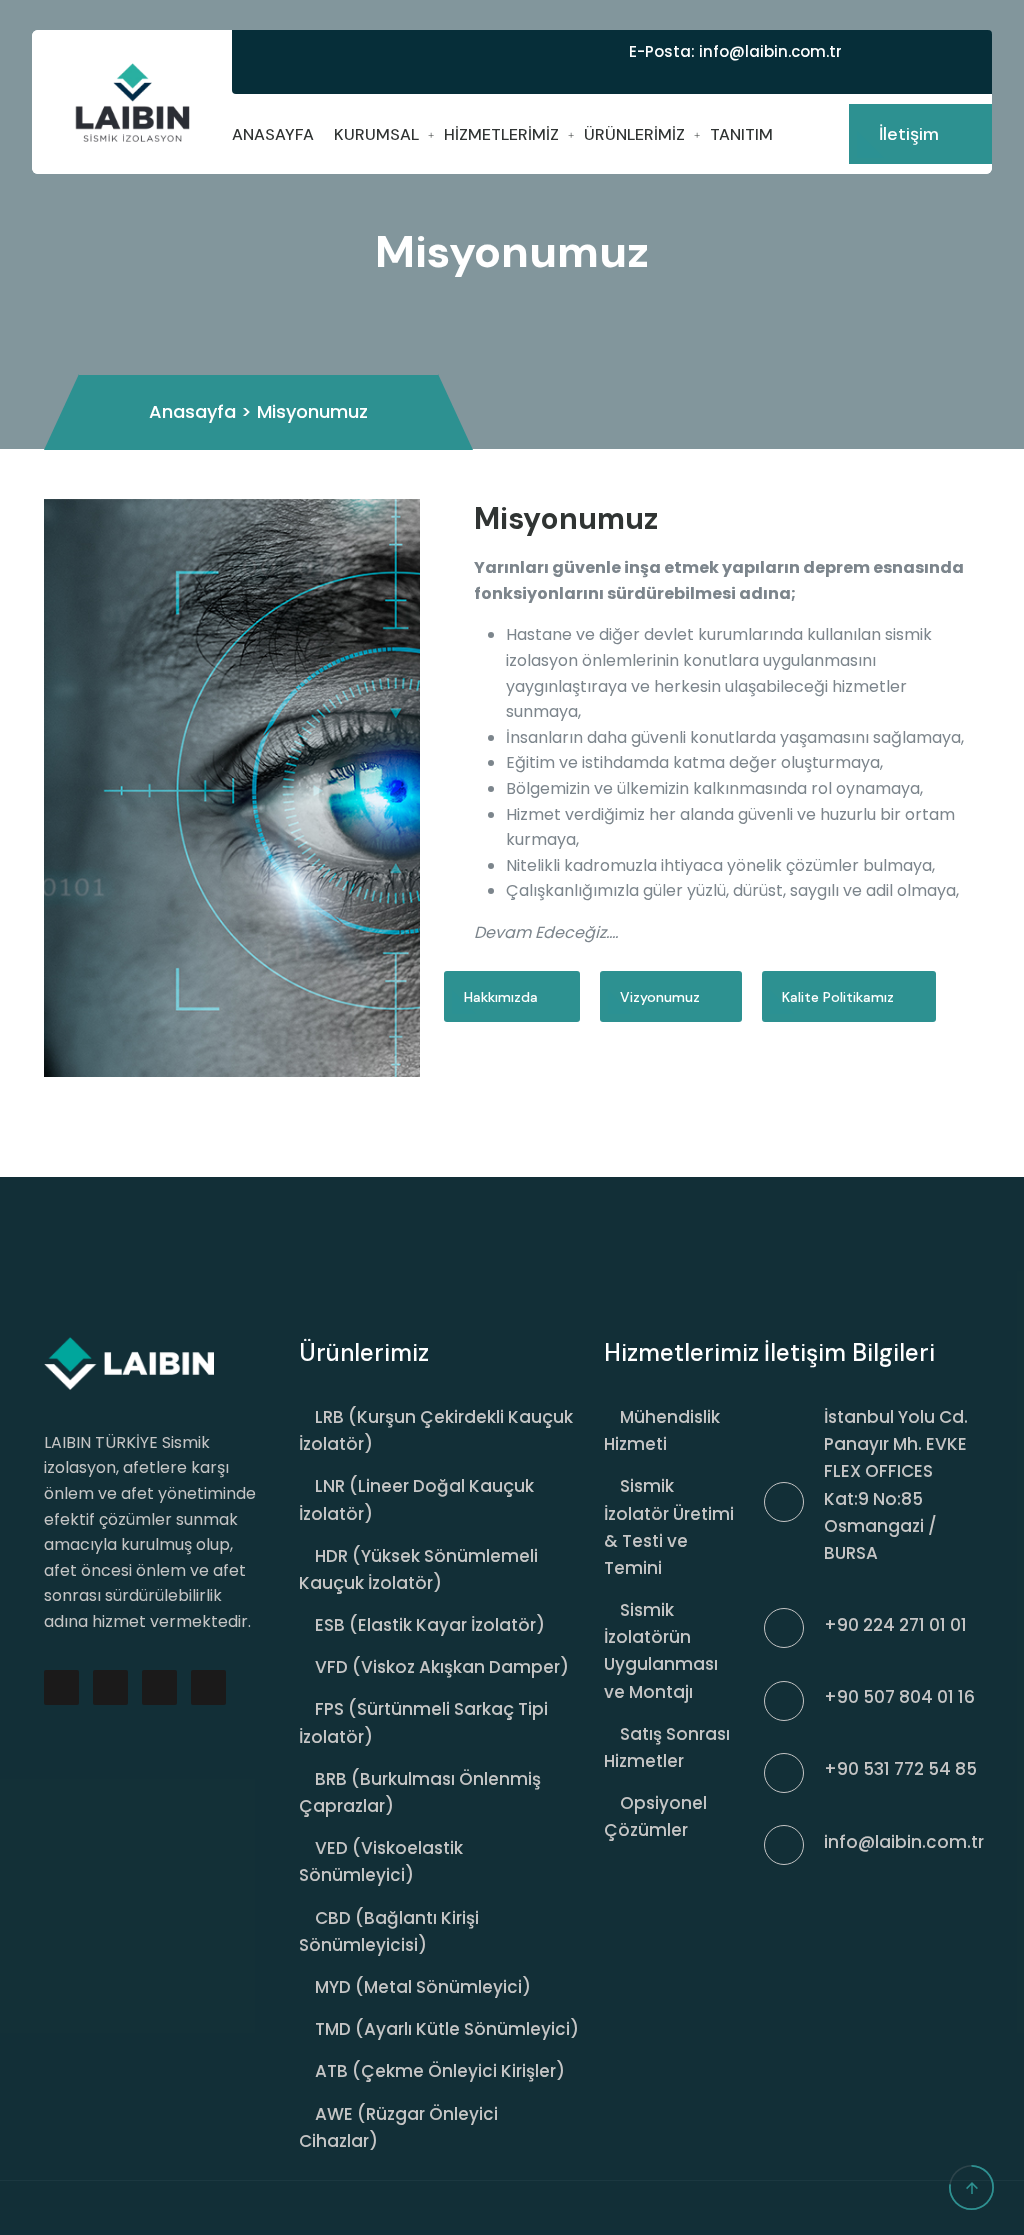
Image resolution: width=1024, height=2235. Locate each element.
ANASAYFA (273, 134)
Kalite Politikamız (840, 997)
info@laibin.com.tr (768, 51)
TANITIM (741, 134)
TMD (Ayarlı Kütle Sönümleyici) (447, 2029)
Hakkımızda (503, 997)
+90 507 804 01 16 (899, 1697)
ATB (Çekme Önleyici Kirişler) (440, 2071)
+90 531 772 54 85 (900, 1769)
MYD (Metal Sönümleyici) (423, 1987)
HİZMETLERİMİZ (501, 134)
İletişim (911, 134)
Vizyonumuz (662, 997)
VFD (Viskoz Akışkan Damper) (442, 1667)
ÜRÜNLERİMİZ (634, 134)
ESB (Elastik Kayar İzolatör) (430, 1625)
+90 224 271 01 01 (895, 1625)
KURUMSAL (376, 134)
